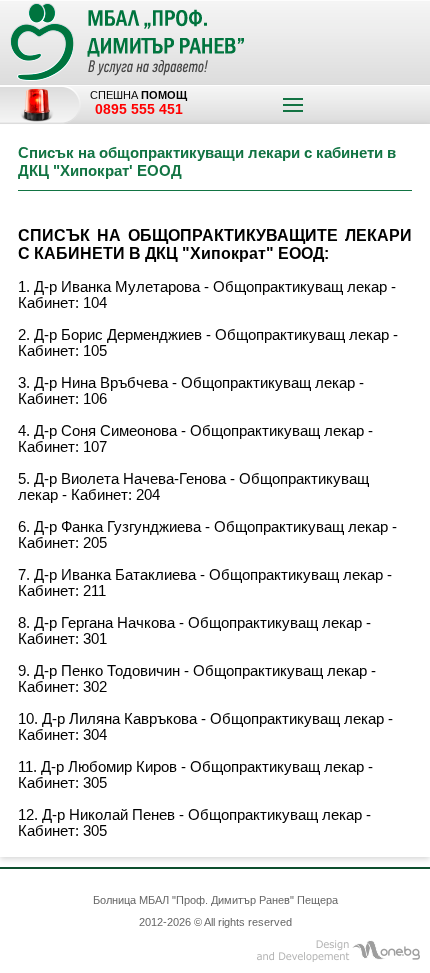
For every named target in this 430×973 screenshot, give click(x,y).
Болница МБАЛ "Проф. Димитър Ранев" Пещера (215, 900)
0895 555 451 (139, 109)
